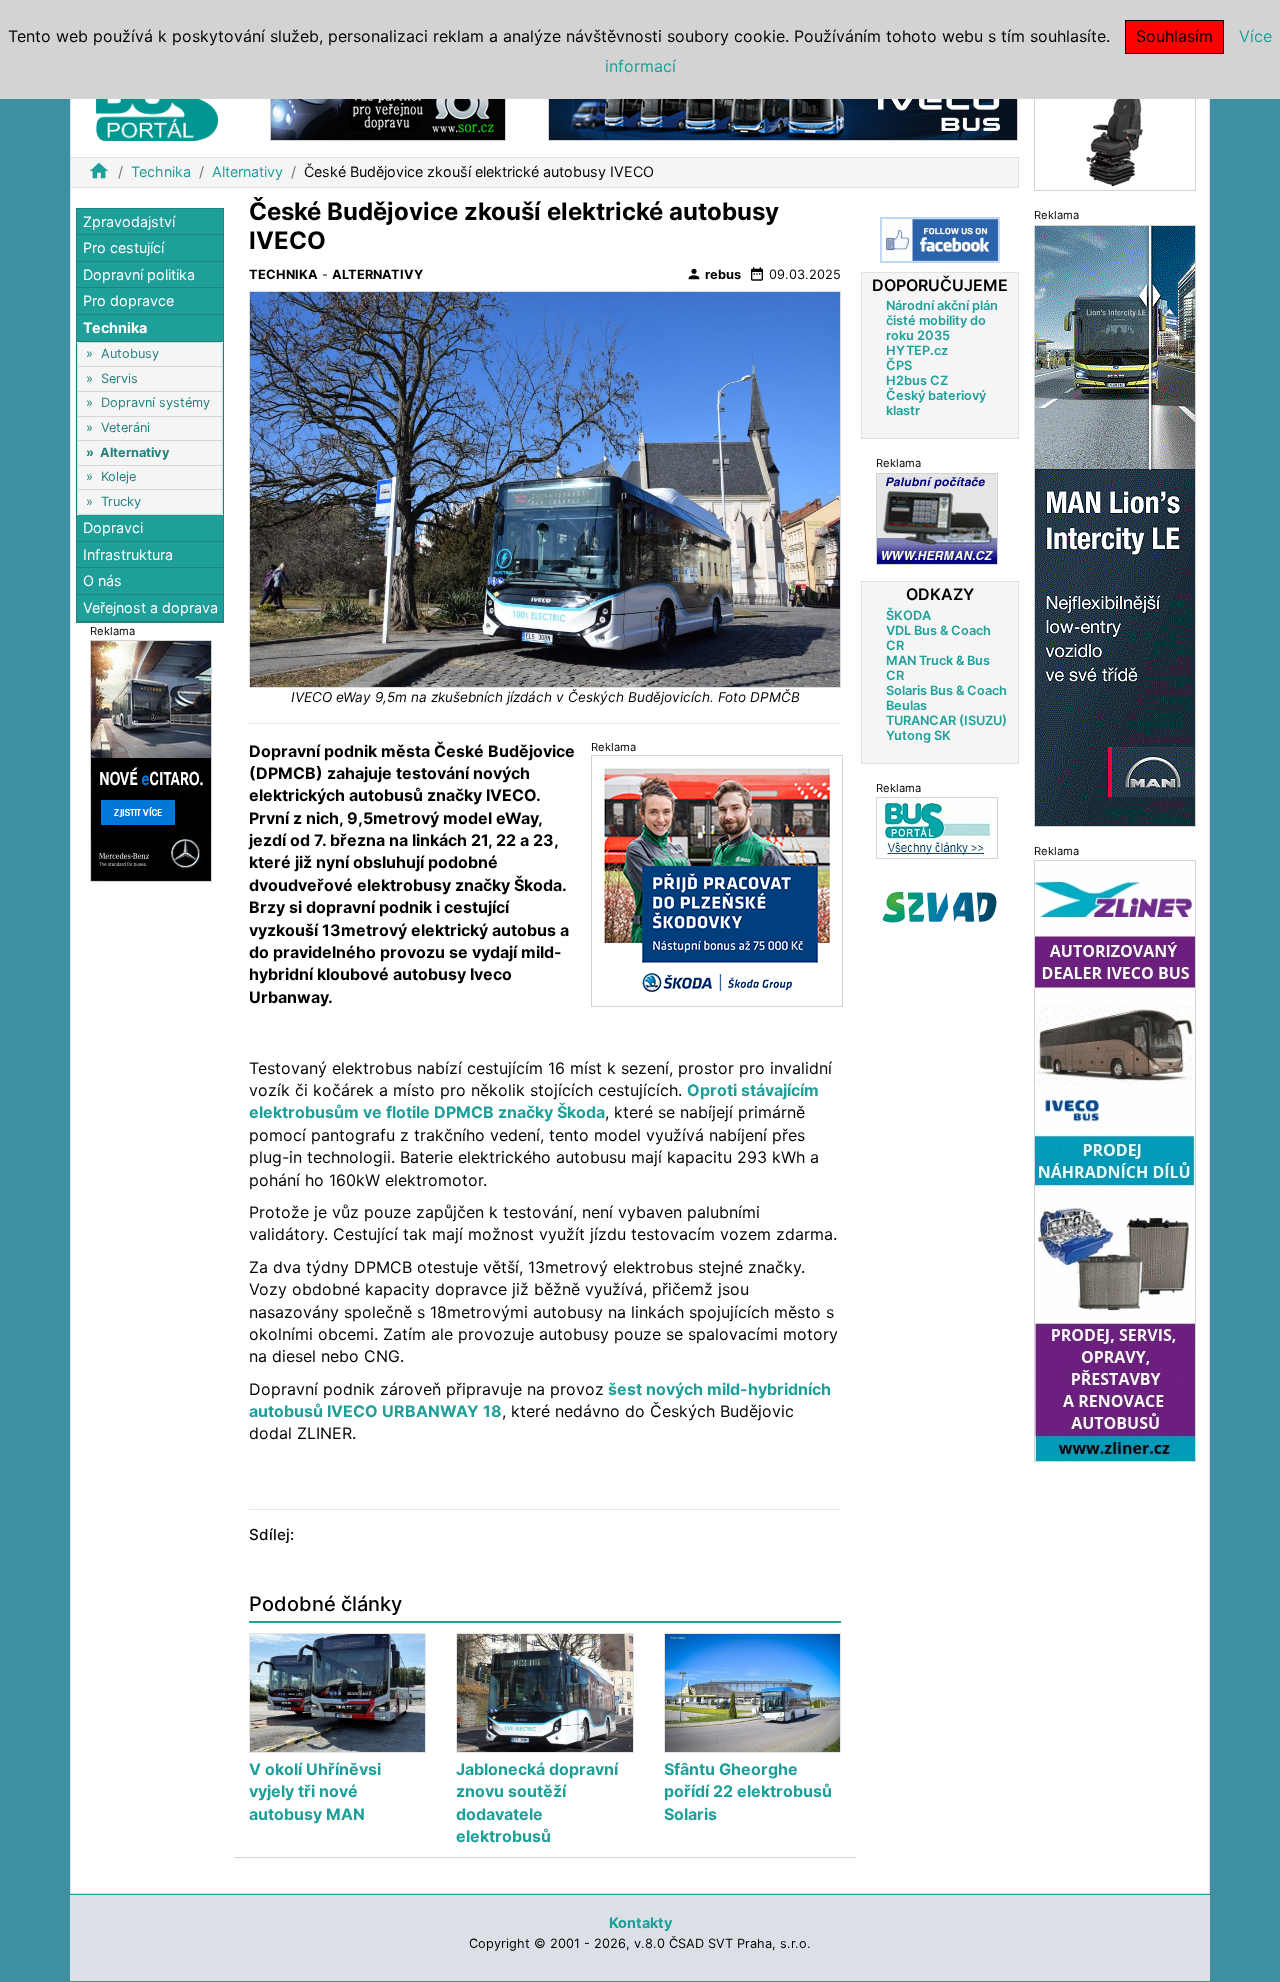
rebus (713, 274)
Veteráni (125, 428)
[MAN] (1115, 524)
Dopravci (113, 528)
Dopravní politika (139, 274)
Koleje (118, 477)
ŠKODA (908, 614)
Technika (161, 171)
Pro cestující (123, 248)
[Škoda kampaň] (717, 880)
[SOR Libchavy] (388, 108)
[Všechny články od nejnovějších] (937, 827)
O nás (102, 581)
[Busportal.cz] (157, 104)
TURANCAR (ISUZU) (946, 719)
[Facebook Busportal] (940, 240)
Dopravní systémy (155, 403)
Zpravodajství (129, 221)
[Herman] (937, 518)
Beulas (906, 704)
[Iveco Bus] (783, 108)
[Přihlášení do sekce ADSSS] (940, 907)
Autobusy (130, 354)
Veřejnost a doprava (150, 607)
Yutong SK (918, 734)
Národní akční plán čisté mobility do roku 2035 (942, 320)
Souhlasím (1174, 36)
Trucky (121, 501)
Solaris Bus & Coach (946, 689)
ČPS (899, 365)
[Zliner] (1115, 1160)
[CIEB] (1115, 133)
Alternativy (247, 171)
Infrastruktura (128, 554)
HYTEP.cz (917, 350)
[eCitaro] (151, 760)
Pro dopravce (128, 301)
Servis (119, 378)
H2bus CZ (917, 380)
